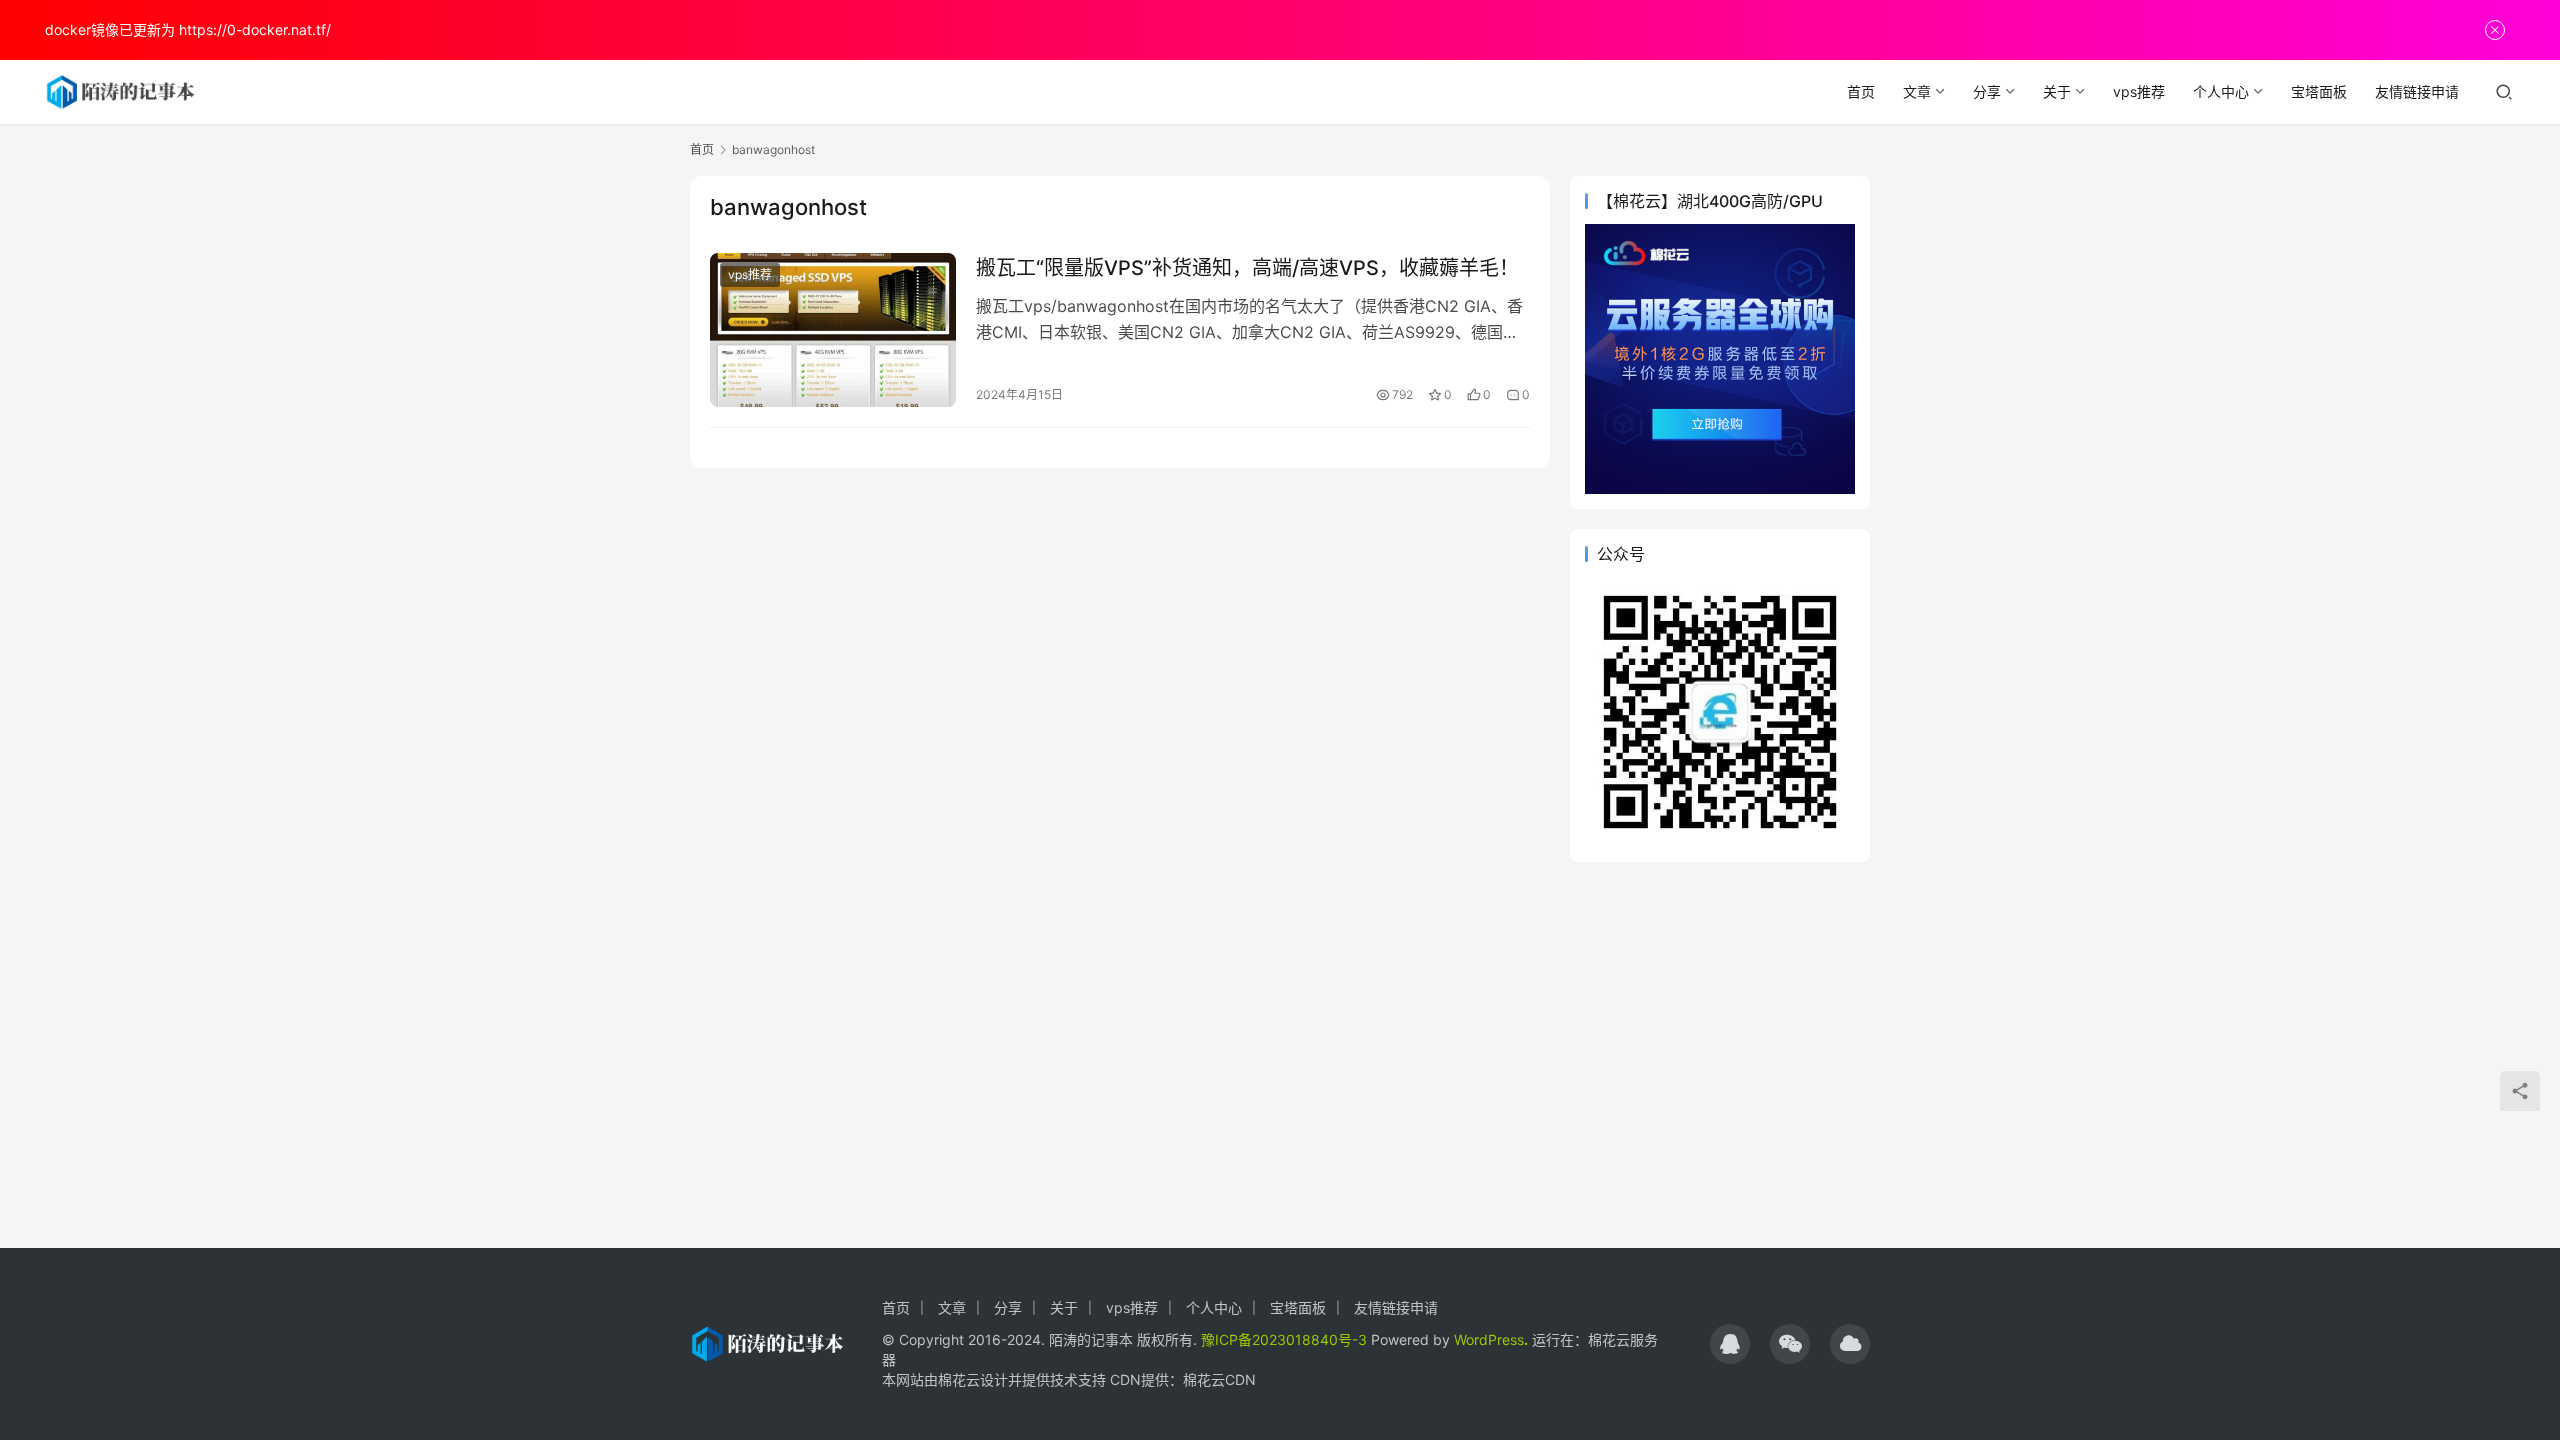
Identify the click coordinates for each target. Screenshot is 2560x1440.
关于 (2057, 91)
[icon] (1730, 1344)
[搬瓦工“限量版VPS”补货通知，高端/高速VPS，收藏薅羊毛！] (833, 330)
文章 (1917, 91)
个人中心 (2221, 91)
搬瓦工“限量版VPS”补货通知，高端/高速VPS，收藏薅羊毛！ (1247, 268)
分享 (1987, 91)
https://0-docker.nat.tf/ (255, 29)
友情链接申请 (2417, 91)
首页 (1861, 91)
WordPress (1489, 1339)
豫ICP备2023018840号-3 (1284, 1339)
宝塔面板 (2319, 91)
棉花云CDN (1219, 1379)
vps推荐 (2139, 91)
